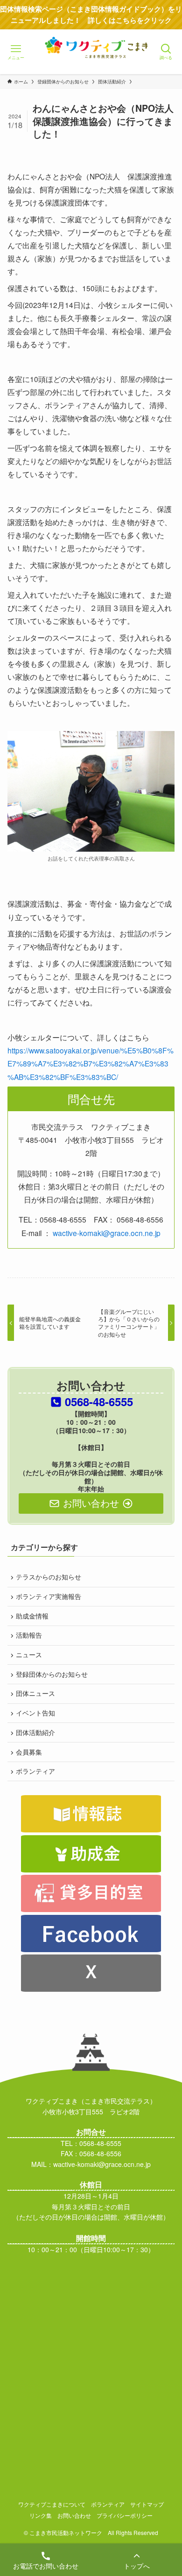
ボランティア (35, 1771)
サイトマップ (147, 2504)
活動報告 (29, 1635)
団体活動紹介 (35, 1732)
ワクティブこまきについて (52, 2504)
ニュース (29, 1654)
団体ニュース (35, 1693)
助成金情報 (32, 1616)
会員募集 (29, 1752)
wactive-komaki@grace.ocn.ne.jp (107, 1233)
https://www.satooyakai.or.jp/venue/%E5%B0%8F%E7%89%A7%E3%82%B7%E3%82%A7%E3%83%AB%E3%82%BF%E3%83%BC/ (91, 1063)
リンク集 (41, 2515)
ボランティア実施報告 (49, 1596)
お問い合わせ (74, 2515)
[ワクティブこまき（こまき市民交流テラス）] (91, 61)
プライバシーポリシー (125, 2515)
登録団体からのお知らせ (52, 1674)
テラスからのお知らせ (49, 1577)
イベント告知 (35, 1713)
